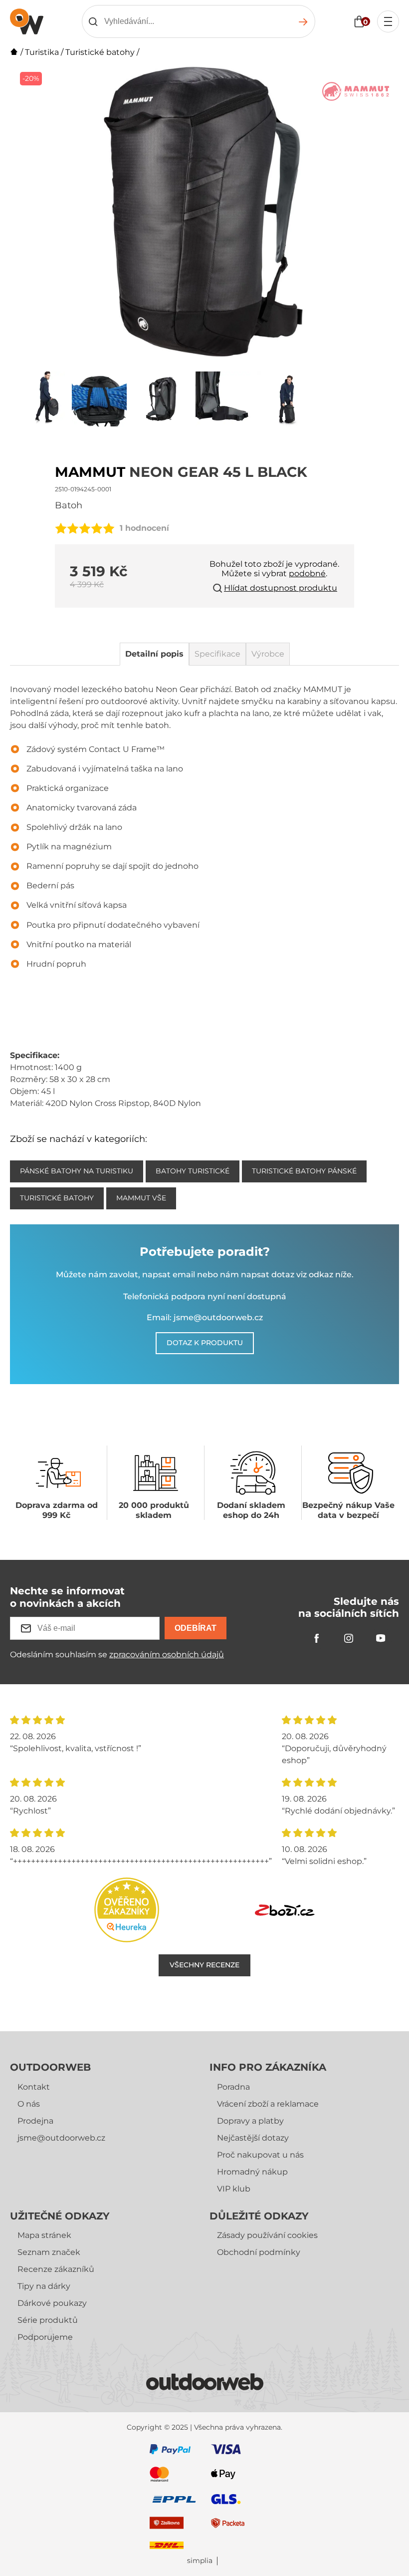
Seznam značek (49, 2252)
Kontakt (34, 2087)
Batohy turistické (193, 1171)
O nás (29, 2104)
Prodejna (35, 2121)
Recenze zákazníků (56, 2269)
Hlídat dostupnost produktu (281, 588)
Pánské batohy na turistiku (77, 1171)
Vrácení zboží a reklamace (268, 2104)
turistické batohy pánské (304, 1171)
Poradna (233, 2087)
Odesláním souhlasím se (117, 1655)
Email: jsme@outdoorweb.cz (205, 1317)
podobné (307, 573)
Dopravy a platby (250, 2121)
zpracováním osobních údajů (167, 1655)
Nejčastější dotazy (253, 2138)
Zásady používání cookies (267, 2235)
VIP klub (234, 2189)
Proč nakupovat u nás (260, 2155)
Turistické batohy (100, 52)
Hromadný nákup (252, 2172)
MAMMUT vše (141, 1198)
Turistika (42, 52)
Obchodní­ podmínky (259, 2252)
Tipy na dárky (44, 2286)
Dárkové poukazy (52, 2303)
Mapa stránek (44, 2235)
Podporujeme (45, 2337)
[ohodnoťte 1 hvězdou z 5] (61, 528)
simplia (200, 2561)
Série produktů (48, 2320)
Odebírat (196, 1628)
